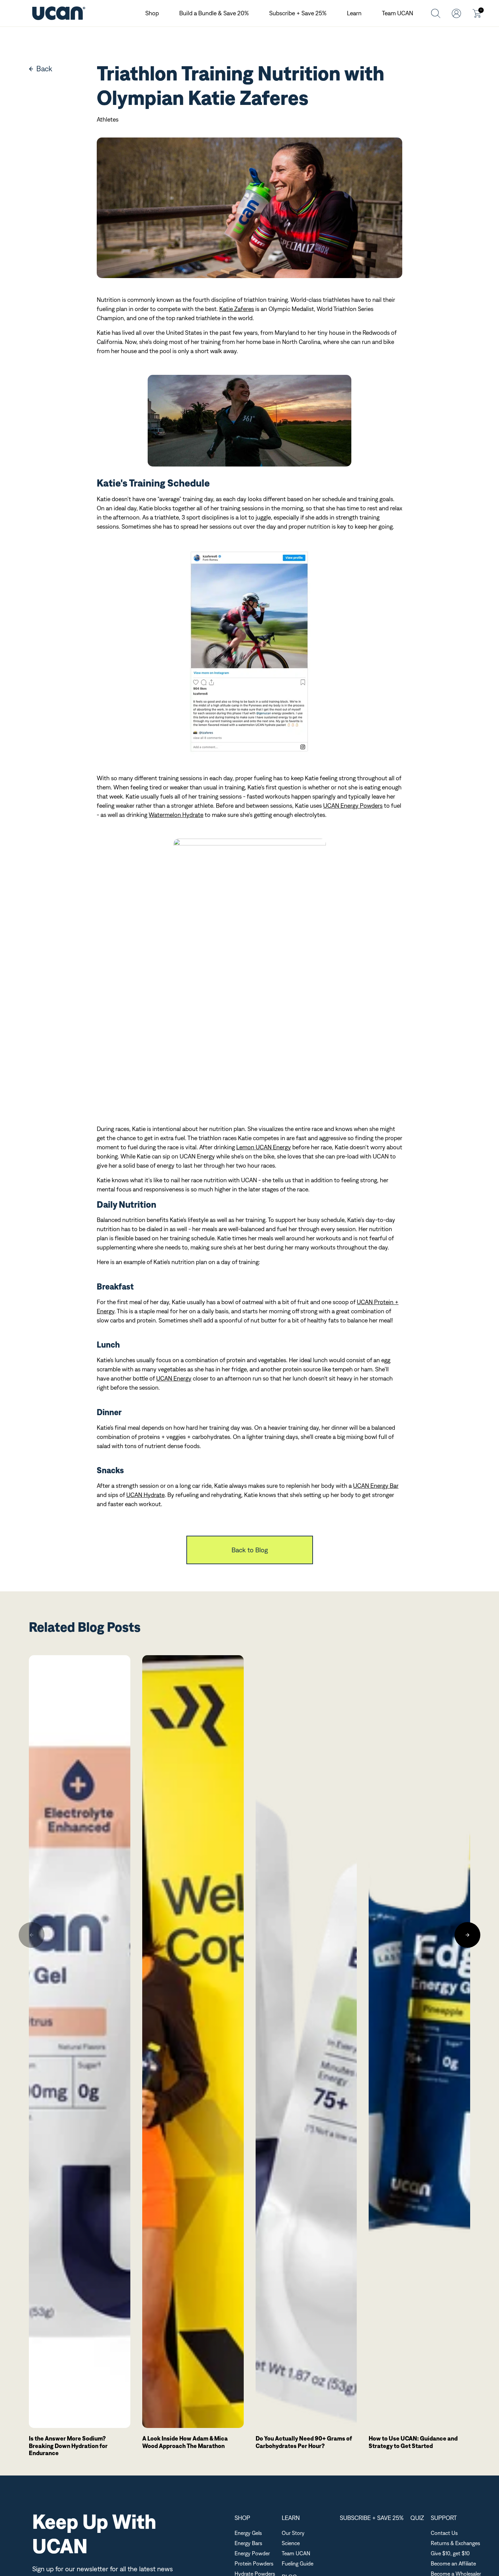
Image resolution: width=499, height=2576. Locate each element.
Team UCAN (398, 13)
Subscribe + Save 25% (298, 13)
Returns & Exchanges (455, 2543)
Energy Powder (252, 2553)
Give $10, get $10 (450, 2553)
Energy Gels (248, 2533)
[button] (32, 1935)
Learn (354, 13)
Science (291, 2543)
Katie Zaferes (237, 309)
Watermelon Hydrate (176, 815)
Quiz (417, 2518)
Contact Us (444, 2533)
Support (444, 2518)
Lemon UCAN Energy (264, 1147)
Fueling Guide (298, 2563)
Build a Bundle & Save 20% (214, 13)
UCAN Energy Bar (376, 1486)
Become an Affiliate (453, 2563)
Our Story (293, 2533)
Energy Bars (248, 2543)
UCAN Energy (174, 1378)
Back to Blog (250, 1550)
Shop (152, 13)
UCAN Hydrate (145, 1495)
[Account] (456, 13)
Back (44, 69)
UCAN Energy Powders (353, 806)
